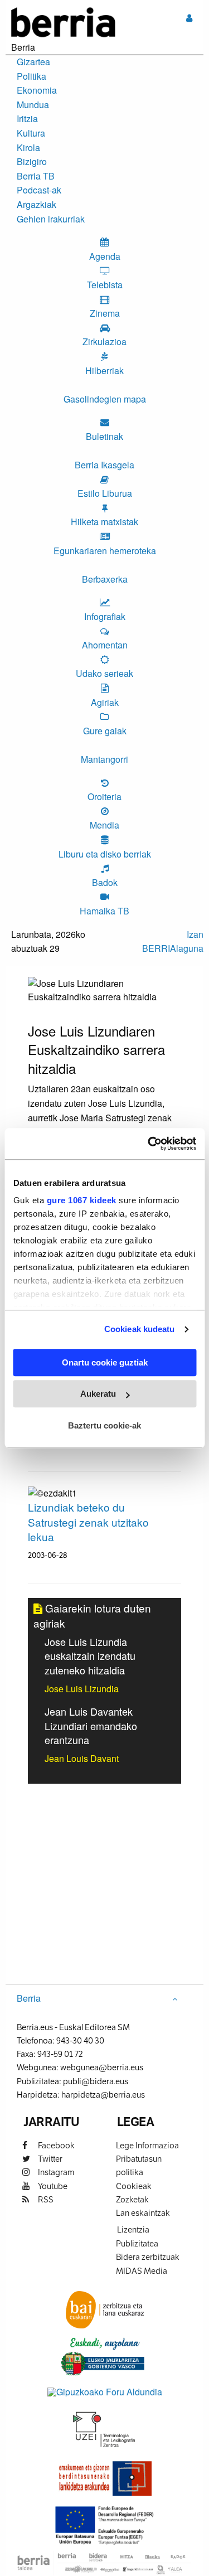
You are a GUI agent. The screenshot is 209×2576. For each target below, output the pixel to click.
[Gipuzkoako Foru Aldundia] (105, 2391)
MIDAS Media (142, 2271)
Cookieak (134, 2186)
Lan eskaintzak (143, 2213)
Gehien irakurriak (51, 219)
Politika (31, 76)
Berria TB (36, 176)
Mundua (33, 105)
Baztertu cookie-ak (104, 1425)
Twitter (49, 2159)
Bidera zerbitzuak (148, 2257)
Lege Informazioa (147, 2145)
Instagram (55, 2172)
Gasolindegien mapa (105, 399)
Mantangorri (104, 759)
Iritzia (27, 118)
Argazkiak (37, 204)
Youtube (52, 2186)
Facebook (55, 2145)
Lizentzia (133, 2229)
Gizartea (33, 62)
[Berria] (63, 21)
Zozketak (132, 2199)
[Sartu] (189, 18)
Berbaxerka (105, 579)
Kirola (28, 147)
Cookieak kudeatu (140, 1329)
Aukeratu (98, 1394)
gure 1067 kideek (81, 1200)
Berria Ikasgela (104, 465)
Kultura (31, 133)
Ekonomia (37, 90)
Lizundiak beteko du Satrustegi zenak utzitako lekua (88, 1522)
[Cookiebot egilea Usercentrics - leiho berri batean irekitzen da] (149, 1144)
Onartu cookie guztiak (105, 1362)
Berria (29, 1998)
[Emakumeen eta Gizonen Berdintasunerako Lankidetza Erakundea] (105, 2478)
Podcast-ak (39, 190)
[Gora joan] (175, 1998)
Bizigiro (32, 161)
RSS (45, 2199)
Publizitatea (137, 2243)
